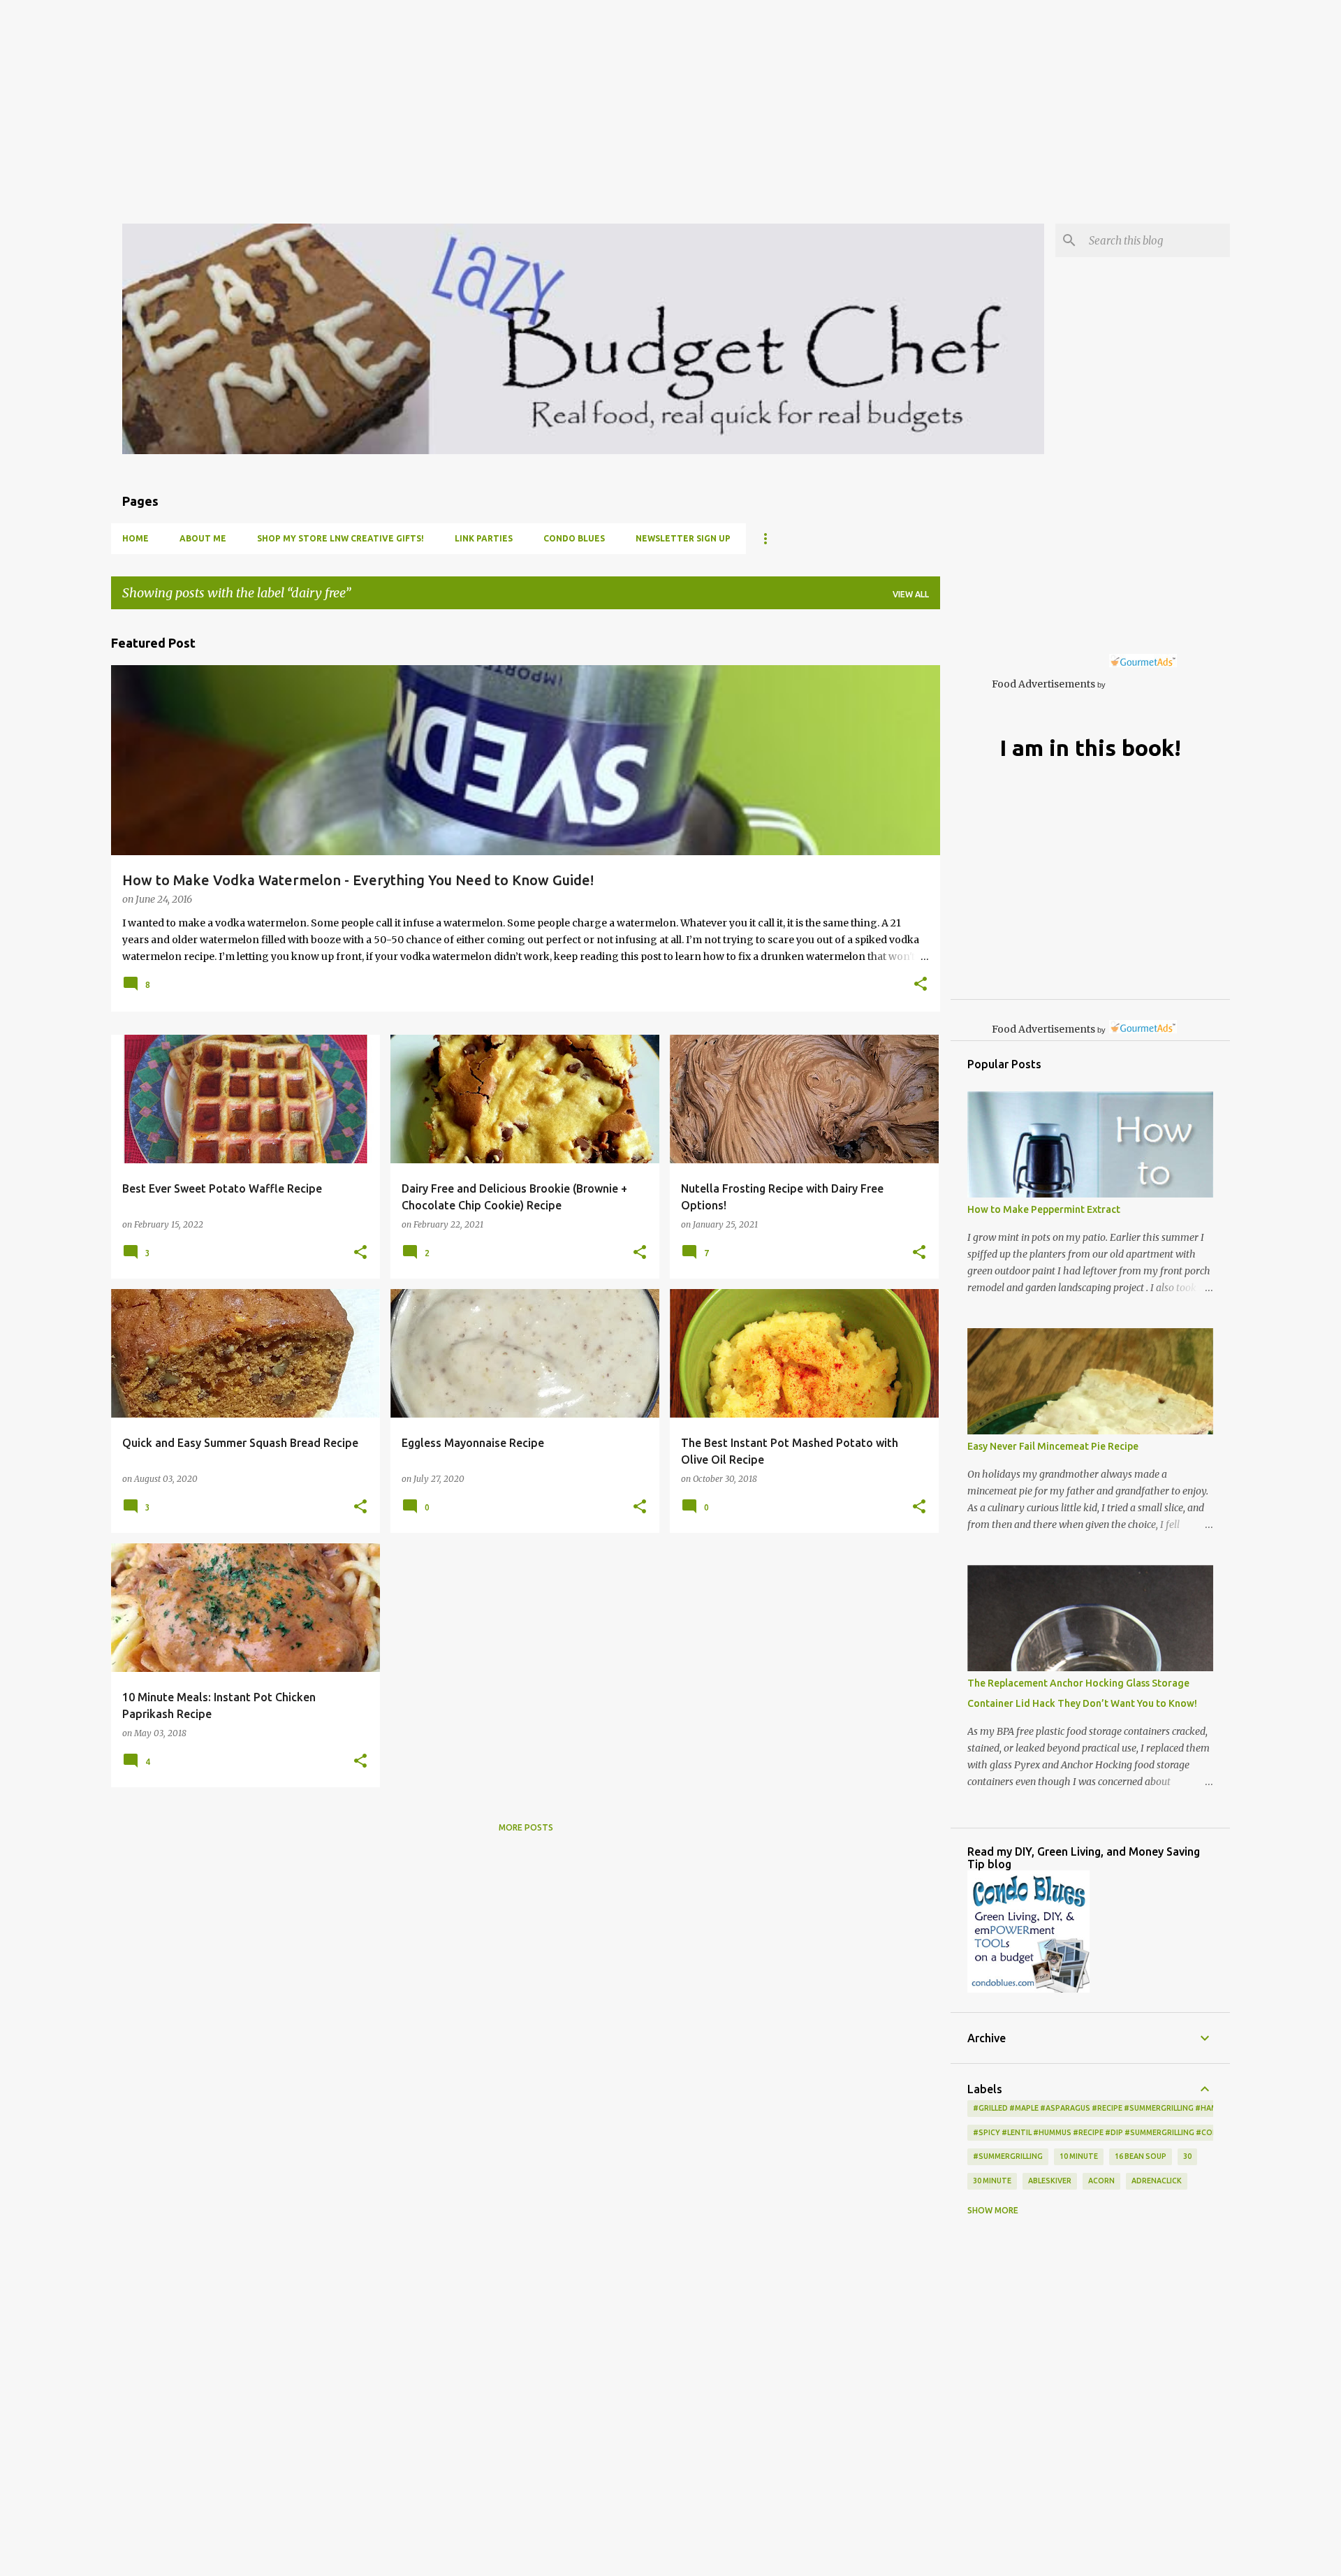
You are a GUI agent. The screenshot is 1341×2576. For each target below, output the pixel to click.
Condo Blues (574, 538)
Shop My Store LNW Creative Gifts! (340, 538)
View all (911, 594)
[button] (921, 985)
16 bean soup (1141, 2156)
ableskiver (1050, 2181)
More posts (526, 1827)
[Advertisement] (419, 98)
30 (1187, 2156)
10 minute (1079, 2156)
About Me (203, 538)
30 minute (992, 2181)
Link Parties (484, 538)
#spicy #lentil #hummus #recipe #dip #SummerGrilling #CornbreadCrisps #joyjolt (1143, 2132)
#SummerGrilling (1008, 2156)
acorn (1101, 2181)
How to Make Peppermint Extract (1044, 1209)
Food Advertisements (1043, 684)
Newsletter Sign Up (683, 538)
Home (135, 538)
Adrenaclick (1157, 2181)
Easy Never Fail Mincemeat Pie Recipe (1053, 1446)
